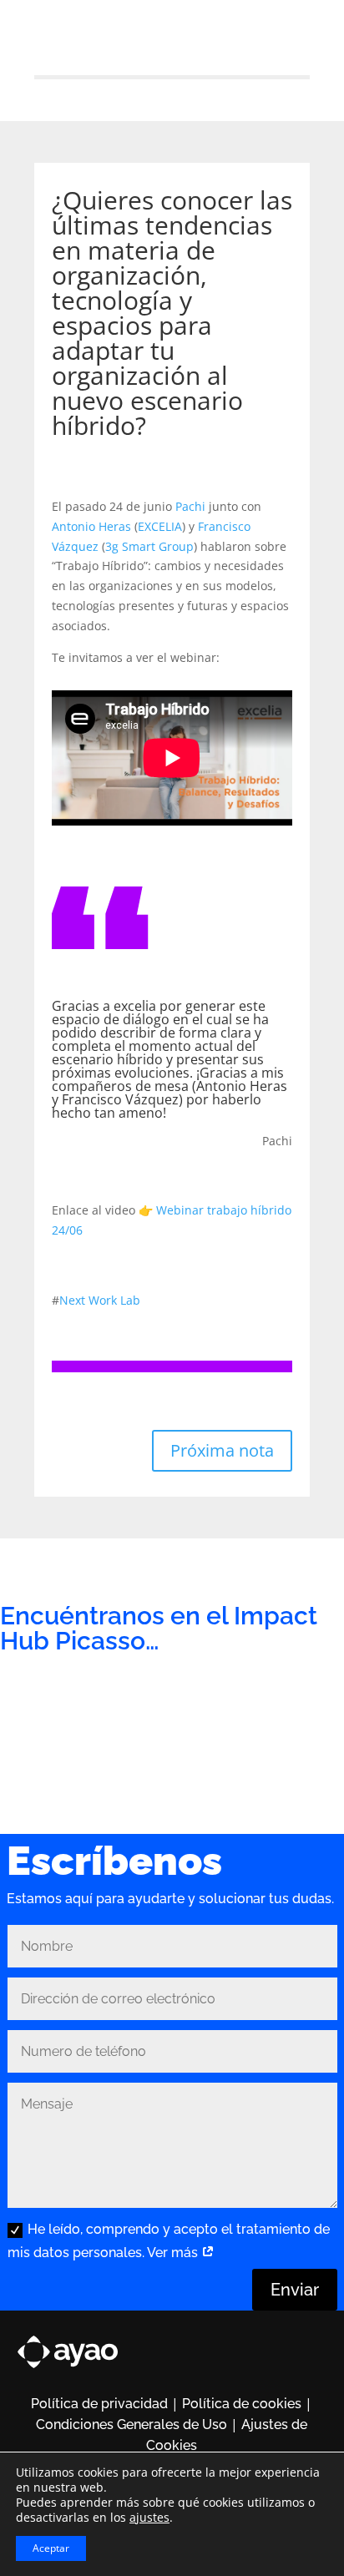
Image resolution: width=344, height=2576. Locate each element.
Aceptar (51, 2548)
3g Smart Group (149, 546)
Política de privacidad (99, 2404)
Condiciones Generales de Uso (132, 2424)
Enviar (295, 2290)
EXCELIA (160, 526)
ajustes (149, 2518)
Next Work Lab (100, 1300)
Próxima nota (222, 1450)
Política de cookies (242, 2404)
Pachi (190, 506)
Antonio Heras (91, 526)
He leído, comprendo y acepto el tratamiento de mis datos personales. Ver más (169, 2240)
